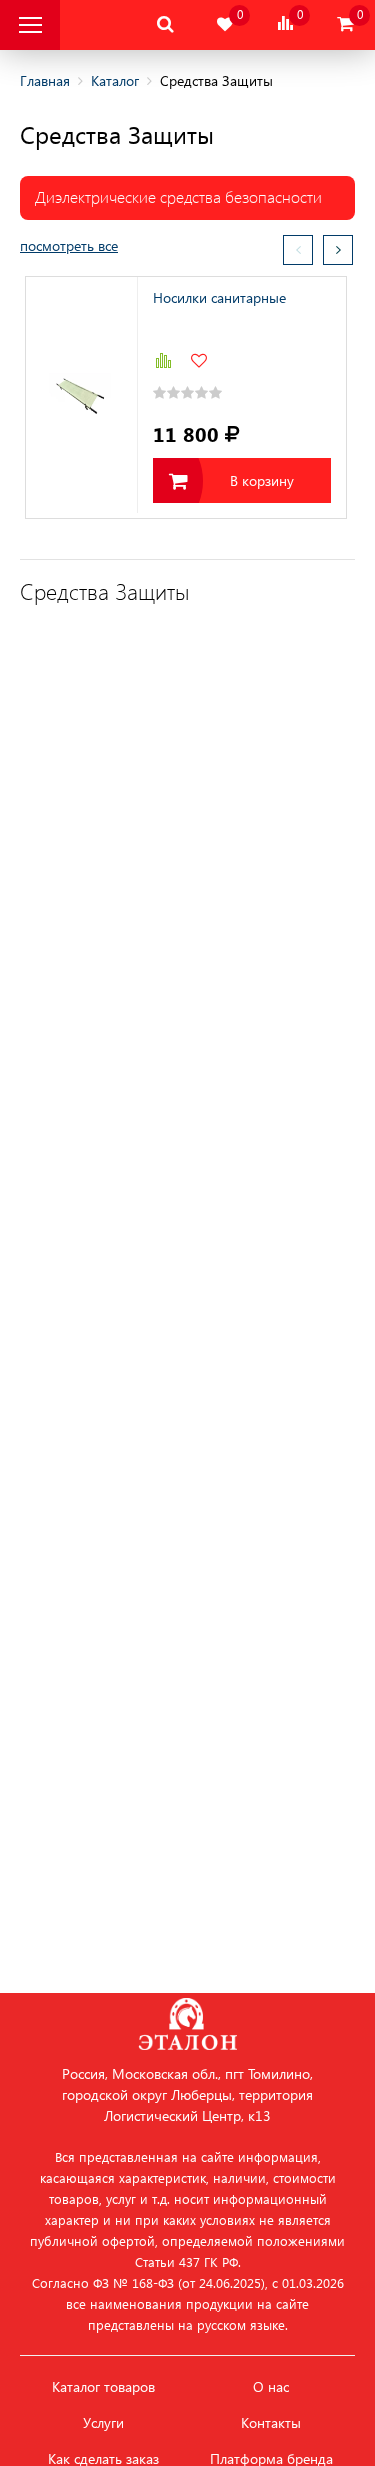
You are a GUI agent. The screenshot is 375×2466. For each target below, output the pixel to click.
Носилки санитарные (219, 297)
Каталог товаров (103, 2387)
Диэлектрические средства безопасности (178, 196)
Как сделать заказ (103, 2459)
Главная (45, 80)
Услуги (103, 2423)
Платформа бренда (271, 2459)
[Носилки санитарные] (81, 395)
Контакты (271, 2423)
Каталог (115, 80)
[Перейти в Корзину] (345, 24)
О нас (271, 2387)
